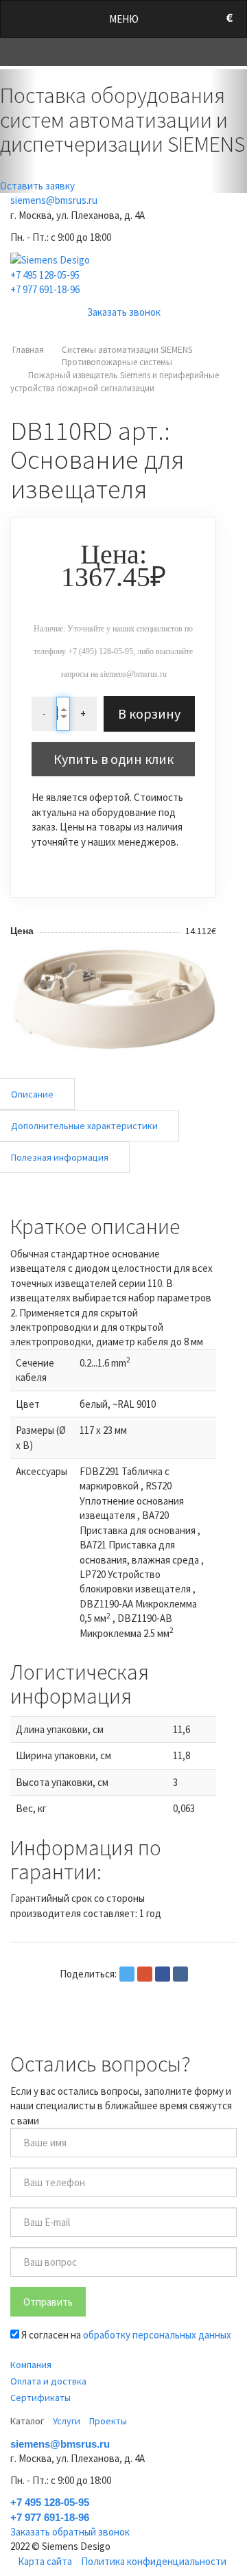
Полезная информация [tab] (60, 1157)
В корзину (149, 713)
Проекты (108, 2421)
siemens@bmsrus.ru (54, 200)
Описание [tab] (32, 1094)
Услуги (67, 2421)
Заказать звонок (124, 312)
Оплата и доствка (48, 2381)
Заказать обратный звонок (70, 2532)
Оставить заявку (37, 186)
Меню (124, 19)
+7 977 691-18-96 (45, 289)
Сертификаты (40, 2398)
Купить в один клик (114, 759)
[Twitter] (127, 1974)
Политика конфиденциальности (154, 2561)
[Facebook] (163, 1974)
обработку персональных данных (157, 2335)
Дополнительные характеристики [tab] (84, 1126)
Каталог (27, 2421)
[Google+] (145, 1974)
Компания (31, 2365)
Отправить (48, 2302)
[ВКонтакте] (180, 1974)
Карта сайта (45, 2561)
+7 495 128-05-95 (45, 275)
